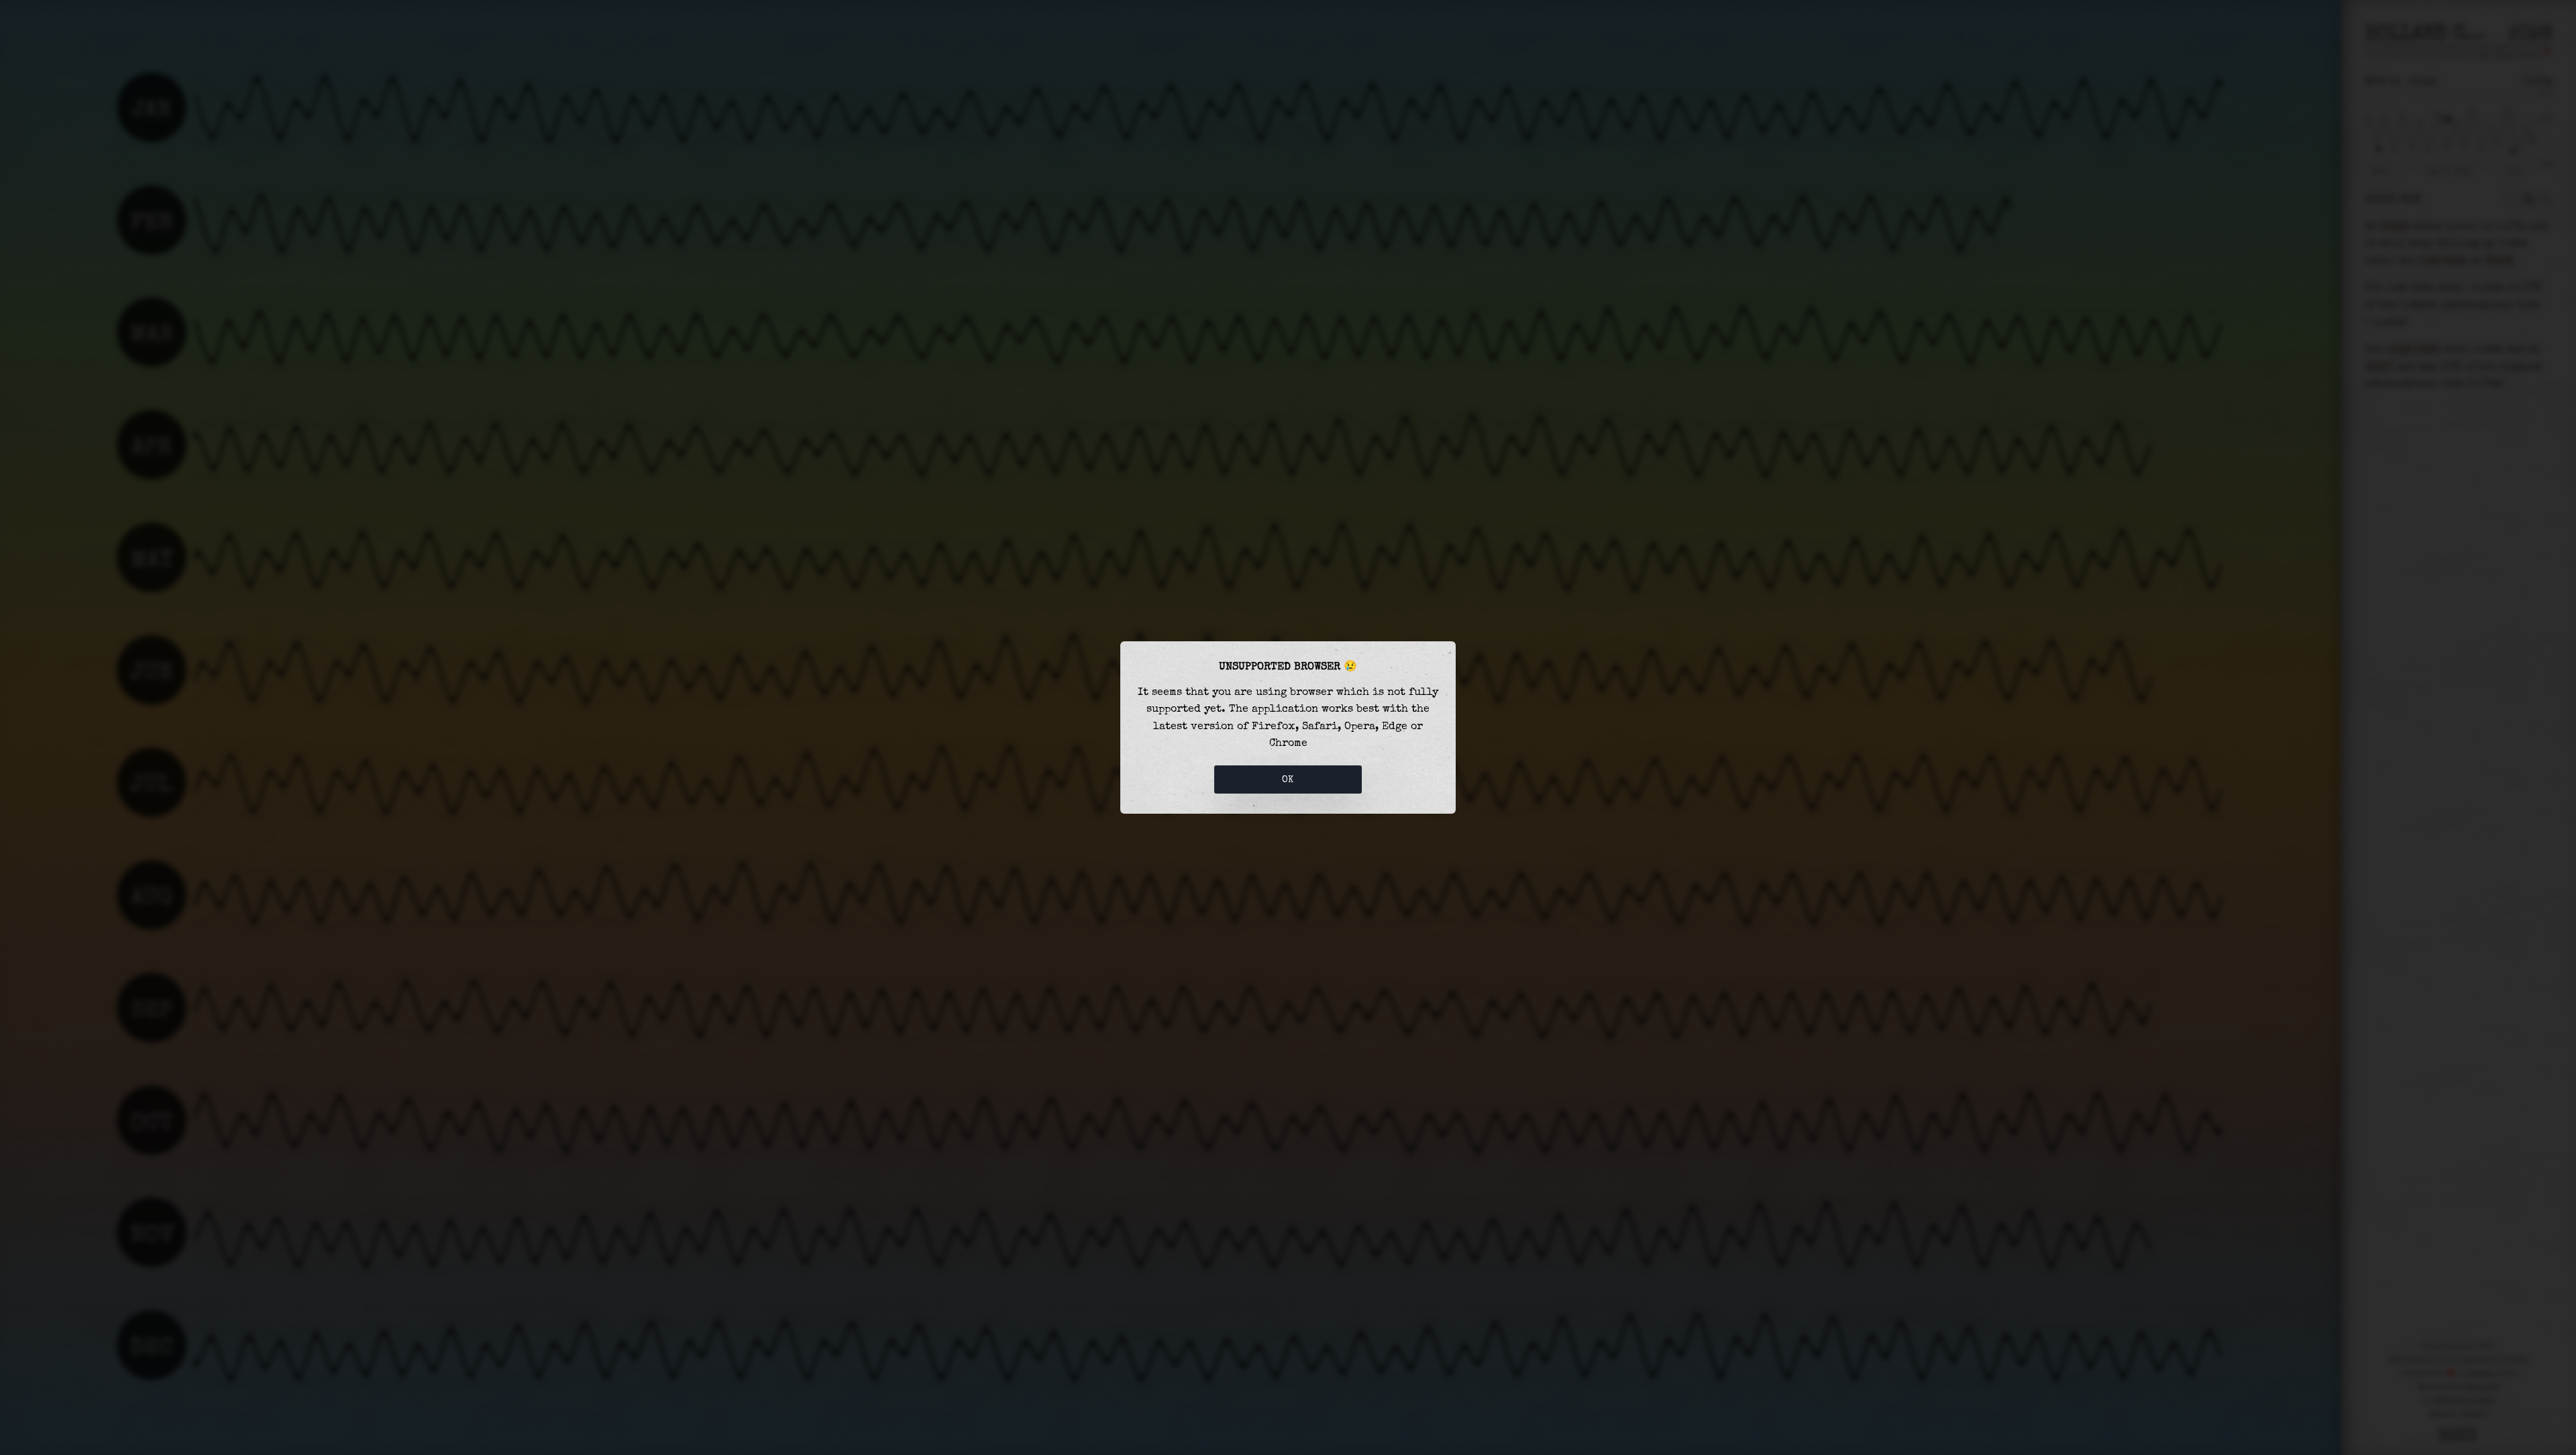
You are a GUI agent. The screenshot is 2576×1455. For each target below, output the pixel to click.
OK (1288, 779)
